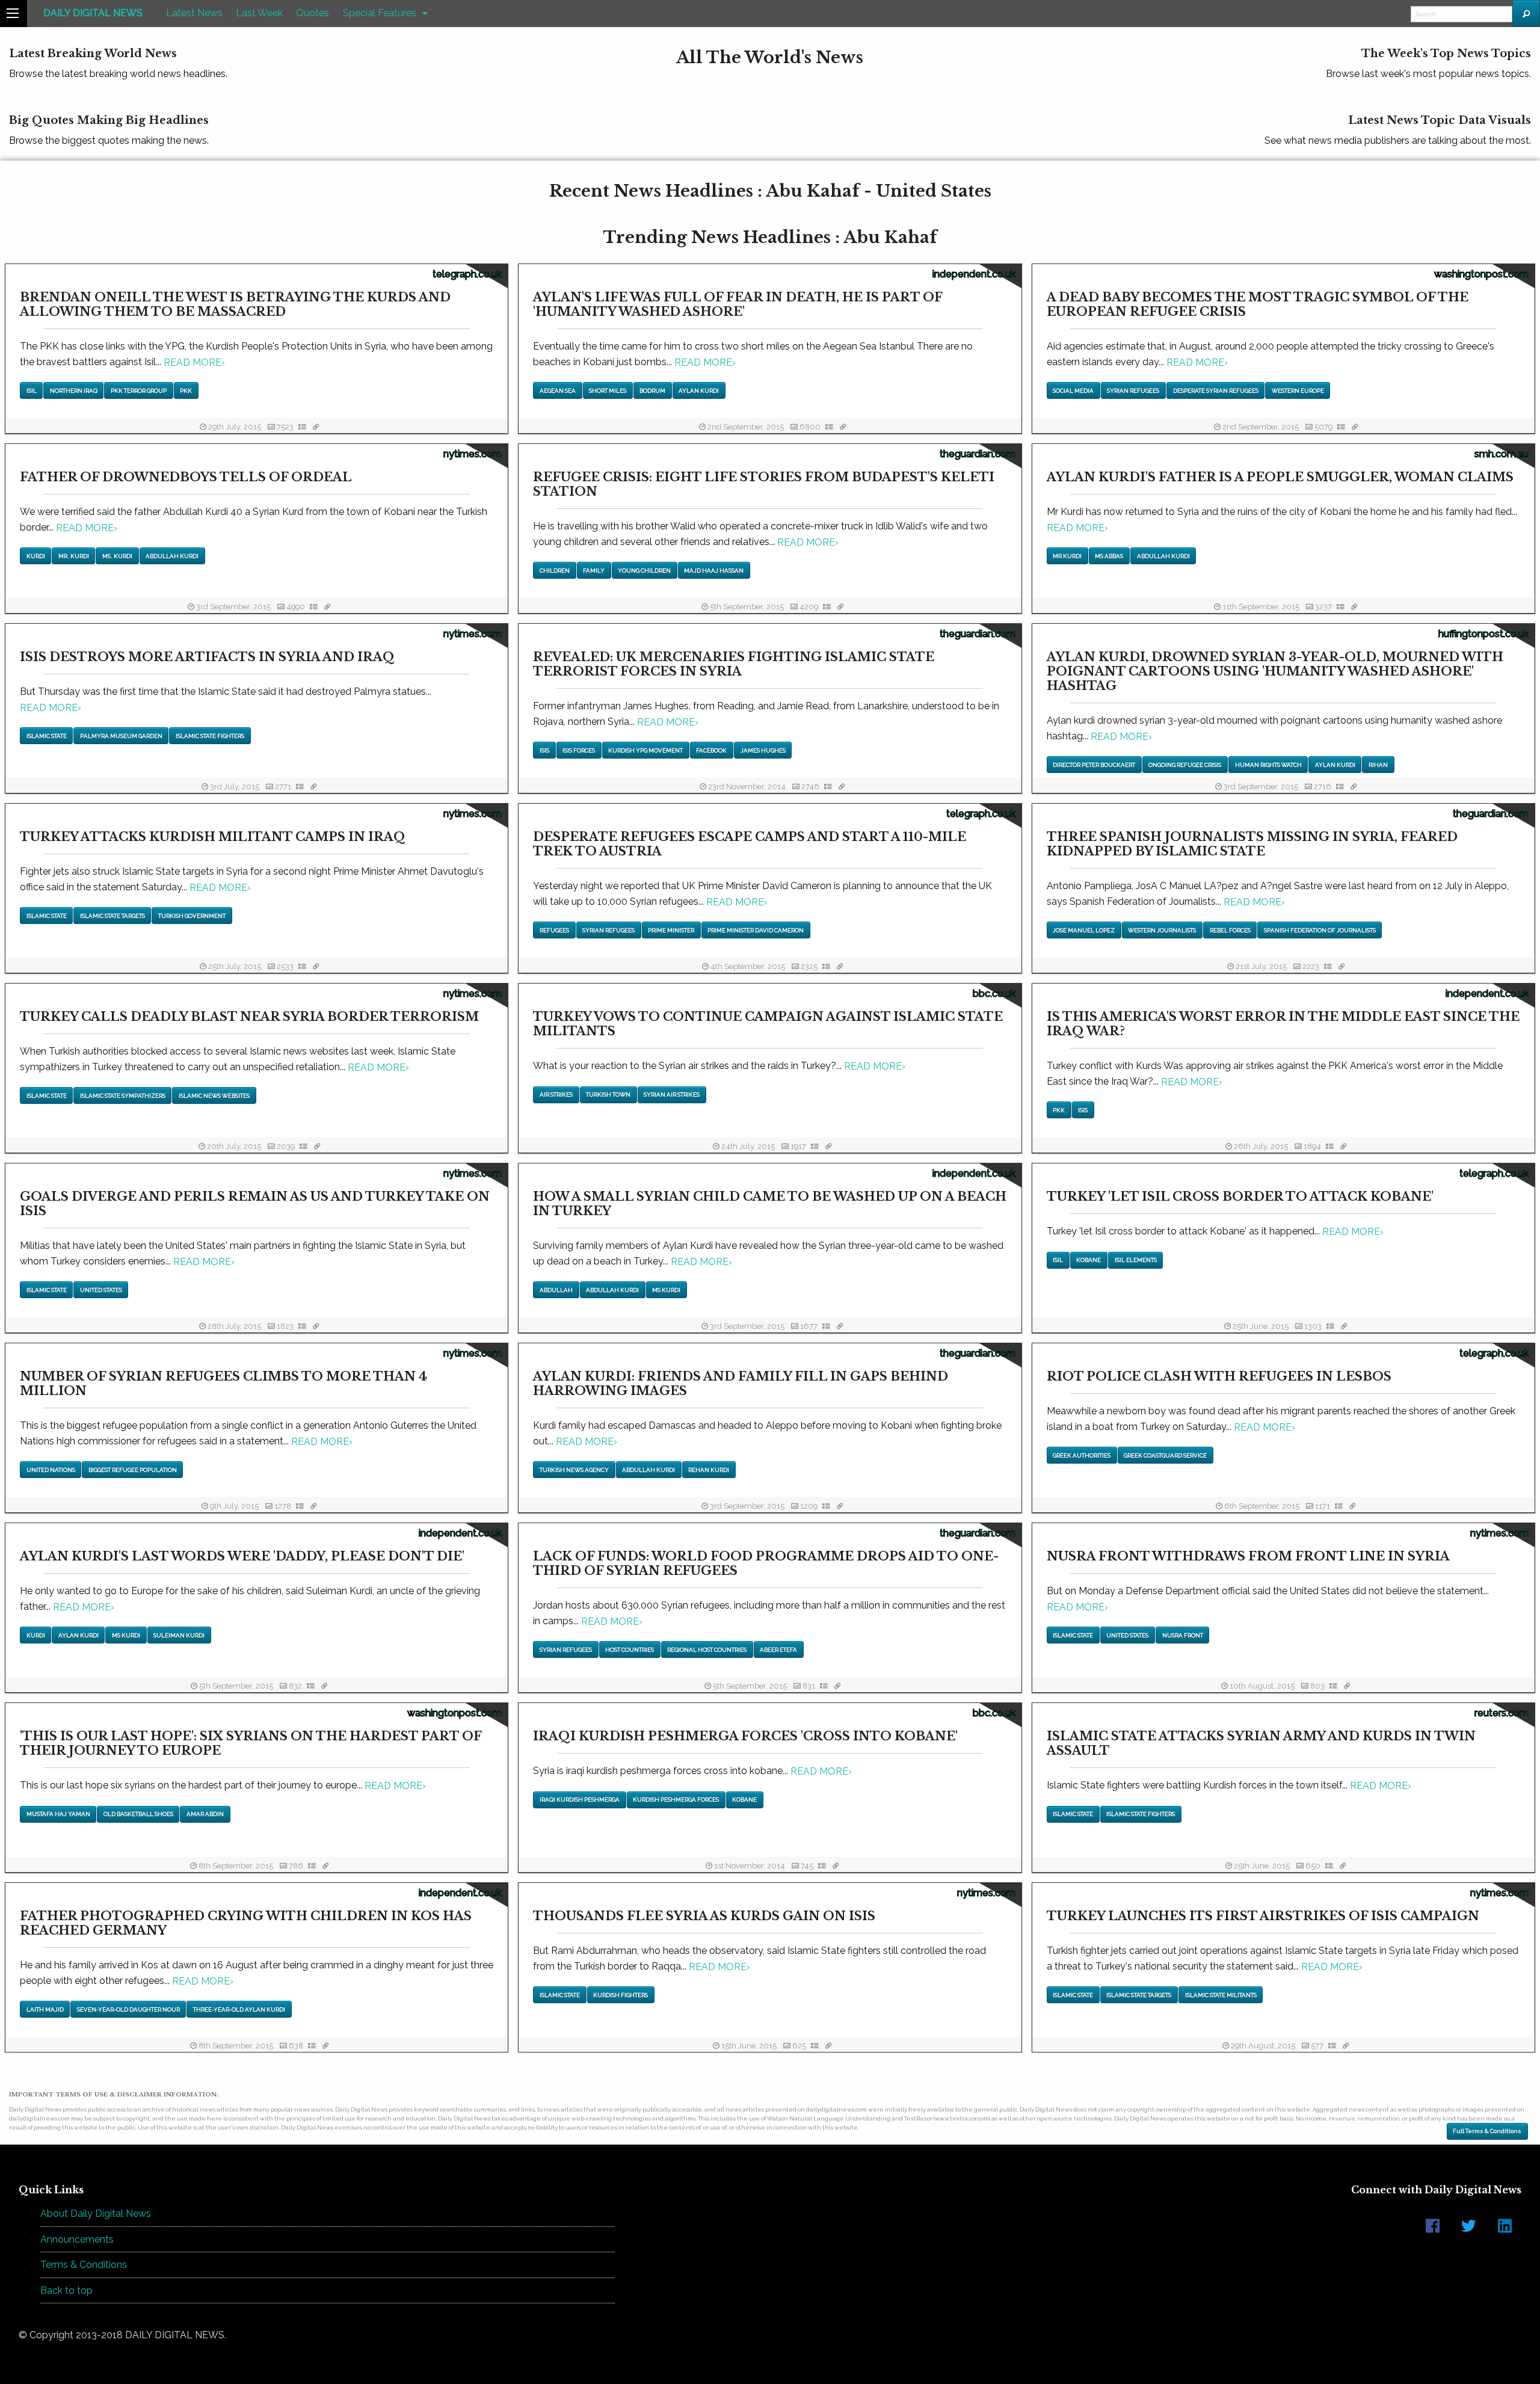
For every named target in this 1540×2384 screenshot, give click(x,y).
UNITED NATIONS (51, 1470)
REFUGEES (554, 930)
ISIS (544, 750)
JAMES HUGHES (763, 750)
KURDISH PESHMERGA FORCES (676, 1800)
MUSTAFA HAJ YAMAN (58, 1814)
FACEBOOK (711, 750)
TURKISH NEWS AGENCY (574, 1470)
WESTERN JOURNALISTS (1162, 930)
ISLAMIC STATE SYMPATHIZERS (123, 1096)
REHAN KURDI (709, 1470)
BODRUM (652, 391)
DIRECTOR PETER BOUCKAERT (1094, 765)
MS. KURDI (117, 556)
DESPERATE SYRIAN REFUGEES (1216, 391)
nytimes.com (473, 454)
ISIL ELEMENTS (1136, 1260)
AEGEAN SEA (558, 391)
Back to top (66, 2290)
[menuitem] (93, 14)
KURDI (36, 556)
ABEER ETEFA (778, 1650)
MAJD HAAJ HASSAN (714, 571)
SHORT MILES (608, 391)
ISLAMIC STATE (47, 736)
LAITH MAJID (45, 2010)
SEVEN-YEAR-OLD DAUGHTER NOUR (128, 2010)
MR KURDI (1067, 556)
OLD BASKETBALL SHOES (138, 1814)
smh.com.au (1501, 454)
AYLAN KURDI (699, 391)
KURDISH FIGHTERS (621, 1995)
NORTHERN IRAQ (74, 391)
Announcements (77, 2239)
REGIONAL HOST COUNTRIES (707, 1650)
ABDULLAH (556, 1290)
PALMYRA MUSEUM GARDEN (121, 736)
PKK (186, 391)
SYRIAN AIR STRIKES (672, 1095)
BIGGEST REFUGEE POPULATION (133, 1470)
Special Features (380, 13)
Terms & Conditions (84, 2265)
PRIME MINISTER (671, 930)
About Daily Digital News (96, 2213)
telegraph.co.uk (467, 274)
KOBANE (1089, 1260)
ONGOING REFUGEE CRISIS (1185, 765)
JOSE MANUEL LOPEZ (1084, 930)
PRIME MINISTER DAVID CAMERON (756, 930)
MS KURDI (666, 1290)
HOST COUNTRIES (630, 1650)
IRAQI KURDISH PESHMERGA (580, 1800)
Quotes (313, 13)
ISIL (32, 391)
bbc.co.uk (994, 993)
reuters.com (1501, 1713)
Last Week (259, 13)
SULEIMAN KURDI (179, 1635)
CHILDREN (555, 571)
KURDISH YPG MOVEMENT (645, 750)
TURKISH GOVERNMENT (192, 916)
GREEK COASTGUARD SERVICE (1165, 1455)
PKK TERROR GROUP (139, 391)
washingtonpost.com (1481, 274)
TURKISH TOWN (608, 1095)
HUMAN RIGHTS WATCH (1268, 765)
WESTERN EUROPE (1298, 391)
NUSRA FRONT (1183, 1635)
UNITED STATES (101, 1290)
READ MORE (194, 362)
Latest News (194, 13)
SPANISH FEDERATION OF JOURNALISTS (1320, 930)
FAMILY (594, 571)
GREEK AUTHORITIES (1082, 1455)
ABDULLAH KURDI (172, 556)
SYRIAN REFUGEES (1133, 391)
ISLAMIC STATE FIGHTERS (210, 736)
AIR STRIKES (556, 1095)
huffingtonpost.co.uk (1483, 634)
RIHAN (1378, 765)
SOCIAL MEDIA (1073, 391)
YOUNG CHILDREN (644, 571)
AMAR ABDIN (205, 1814)
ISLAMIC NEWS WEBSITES (214, 1096)
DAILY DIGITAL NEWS (93, 13)
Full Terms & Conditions (1487, 2131)
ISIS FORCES (579, 750)
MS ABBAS (1109, 556)
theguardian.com (978, 454)
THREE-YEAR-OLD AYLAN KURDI (239, 2010)
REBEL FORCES (1230, 930)
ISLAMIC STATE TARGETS (112, 916)
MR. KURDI (74, 556)
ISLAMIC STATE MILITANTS (1221, 1995)
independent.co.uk (974, 274)
